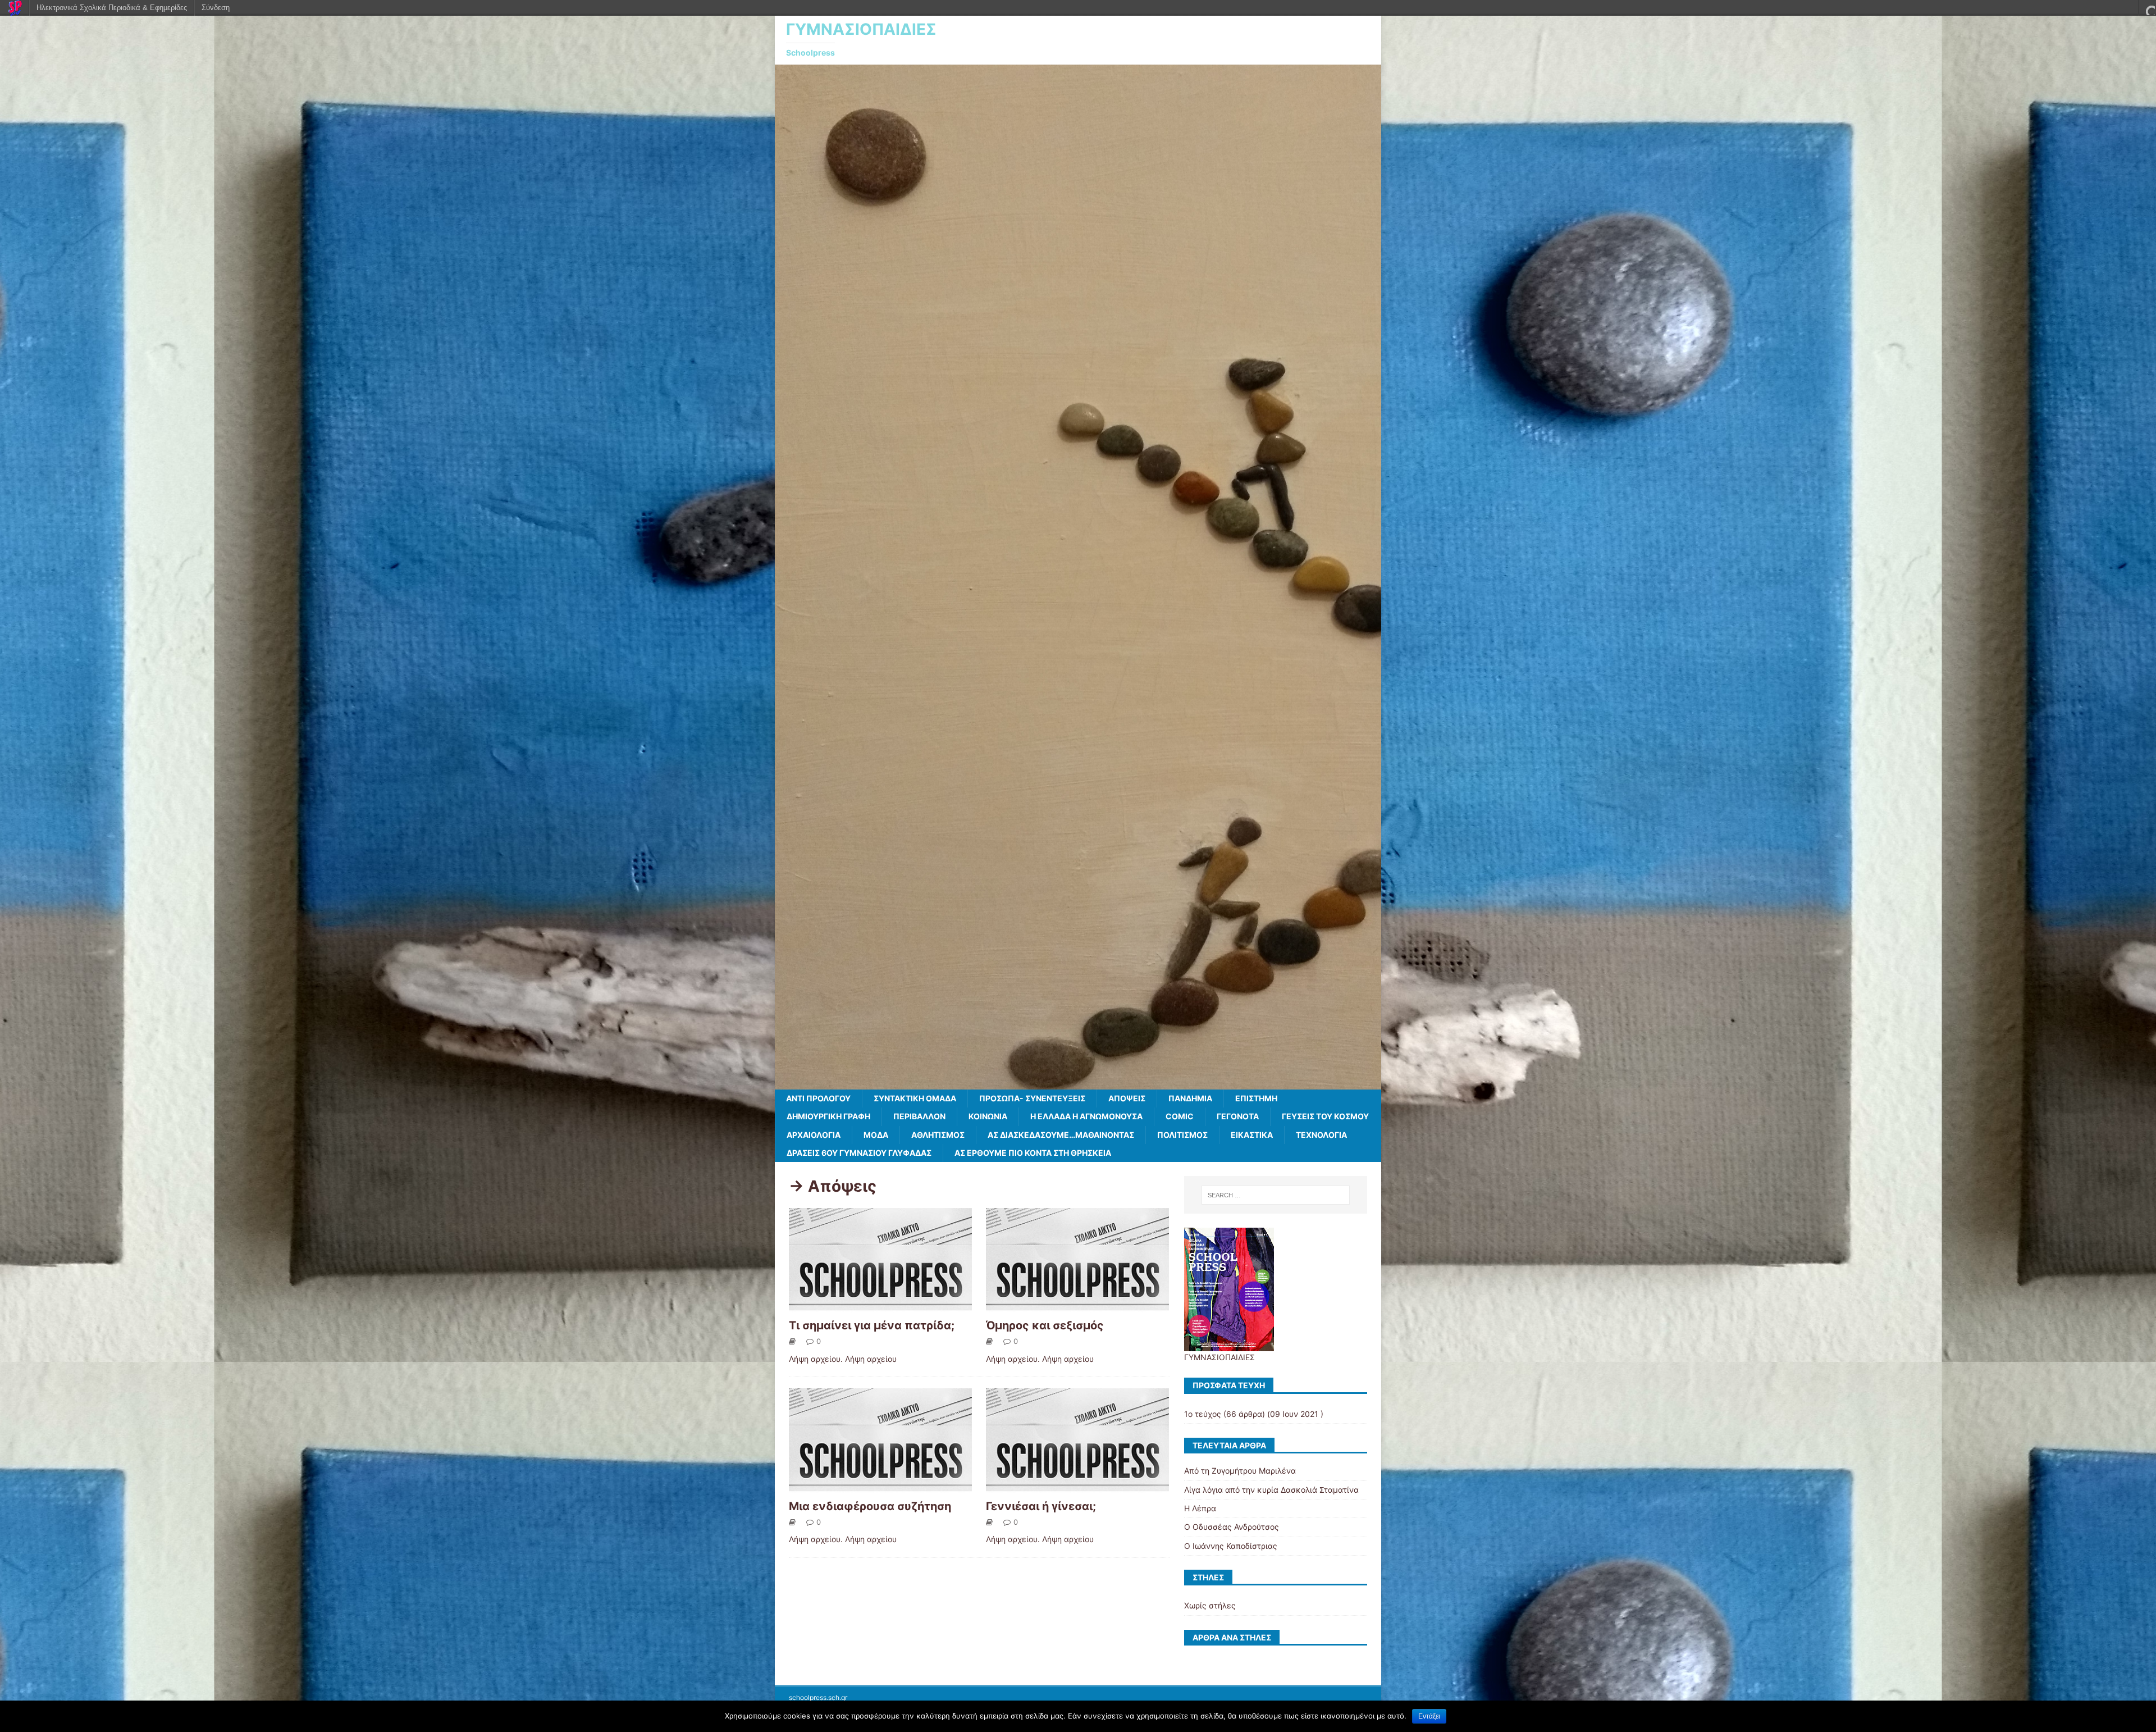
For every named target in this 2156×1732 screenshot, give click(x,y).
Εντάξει (1429, 1716)
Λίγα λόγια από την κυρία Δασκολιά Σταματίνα (1271, 1490)
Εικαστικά (1252, 1135)
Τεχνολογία (1321, 1135)
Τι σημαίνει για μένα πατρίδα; (872, 1325)
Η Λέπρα (1200, 1508)
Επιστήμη (1256, 1098)
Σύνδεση (216, 8)
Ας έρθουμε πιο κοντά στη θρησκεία (1033, 1153)
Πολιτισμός (1182, 1135)
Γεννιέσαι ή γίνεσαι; (1041, 1506)
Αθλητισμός (938, 1135)
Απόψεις (1127, 1098)
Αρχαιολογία (814, 1135)
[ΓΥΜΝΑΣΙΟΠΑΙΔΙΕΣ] (1078, 1082)
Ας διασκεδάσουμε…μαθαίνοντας (1061, 1135)
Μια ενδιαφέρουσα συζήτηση (870, 1506)
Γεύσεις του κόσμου (1325, 1116)
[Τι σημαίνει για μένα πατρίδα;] (880, 1306)
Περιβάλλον (919, 1116)
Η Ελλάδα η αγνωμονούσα (1086, 1116)
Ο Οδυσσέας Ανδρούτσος (1232, 1527)
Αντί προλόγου (818, 1098)
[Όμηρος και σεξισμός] (1077, 1306)
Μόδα (876, 1135)
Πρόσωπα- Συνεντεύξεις (1032, 1098)
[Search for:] (1276, 1195)
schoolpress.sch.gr (818, 1697)
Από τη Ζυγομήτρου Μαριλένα (1240, 1471)
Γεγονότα (1238, 1116)
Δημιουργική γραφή (828, 1116)
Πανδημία (1190, 1098)
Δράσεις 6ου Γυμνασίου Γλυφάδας (859, 1153)
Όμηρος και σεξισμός (1045, 1325)
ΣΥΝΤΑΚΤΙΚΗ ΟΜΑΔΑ (915, 1098)
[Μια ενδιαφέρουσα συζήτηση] (880, 1486)
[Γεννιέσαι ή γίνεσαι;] (1077, 1486)
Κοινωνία (988, 1116)
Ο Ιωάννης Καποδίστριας (1231, 1546)
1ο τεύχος (1203, 1414)
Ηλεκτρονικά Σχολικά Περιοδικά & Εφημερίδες (112, 8)
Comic (1180, 1116)
